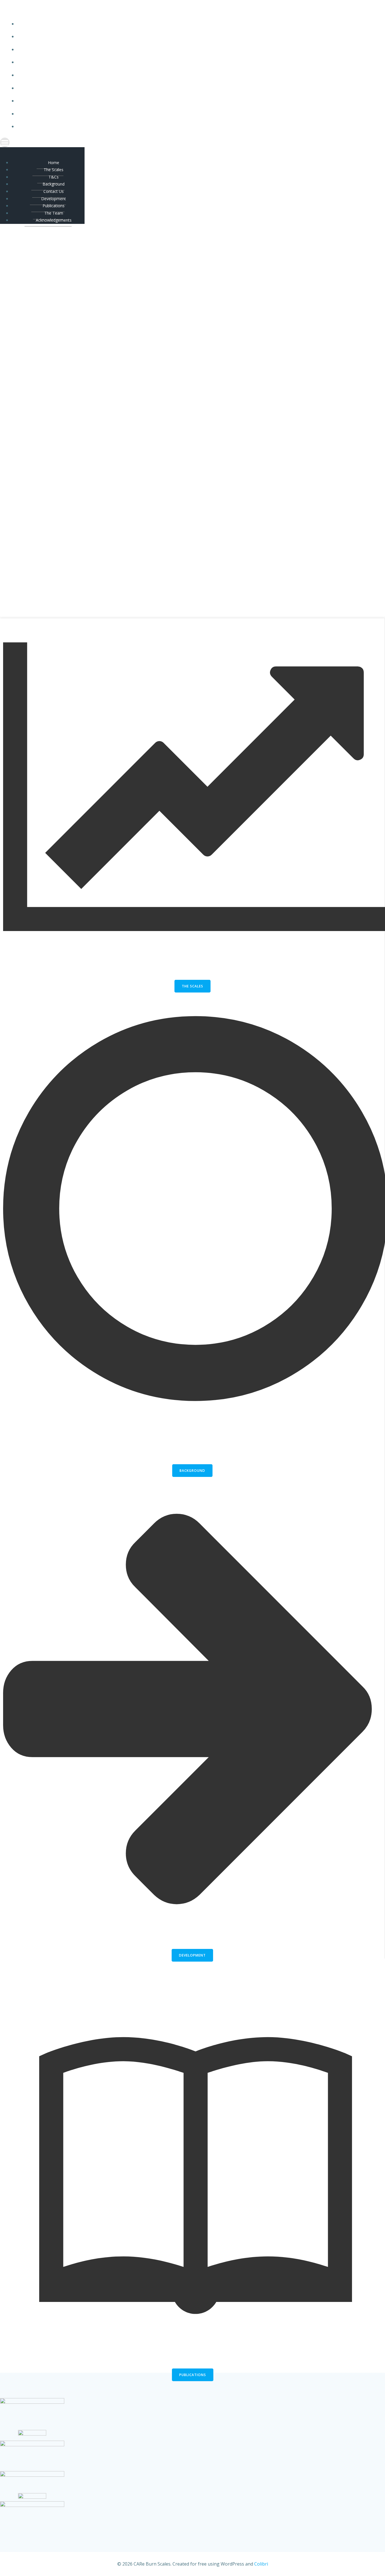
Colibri (261, 2564)
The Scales (169, 37)
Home (169, 24)
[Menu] (164, 142)
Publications (169, 101)
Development (169, 88)
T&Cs (169, 49)
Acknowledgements (169, 126)
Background (169, 62)
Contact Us (169, 75)
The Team (169, 114)
